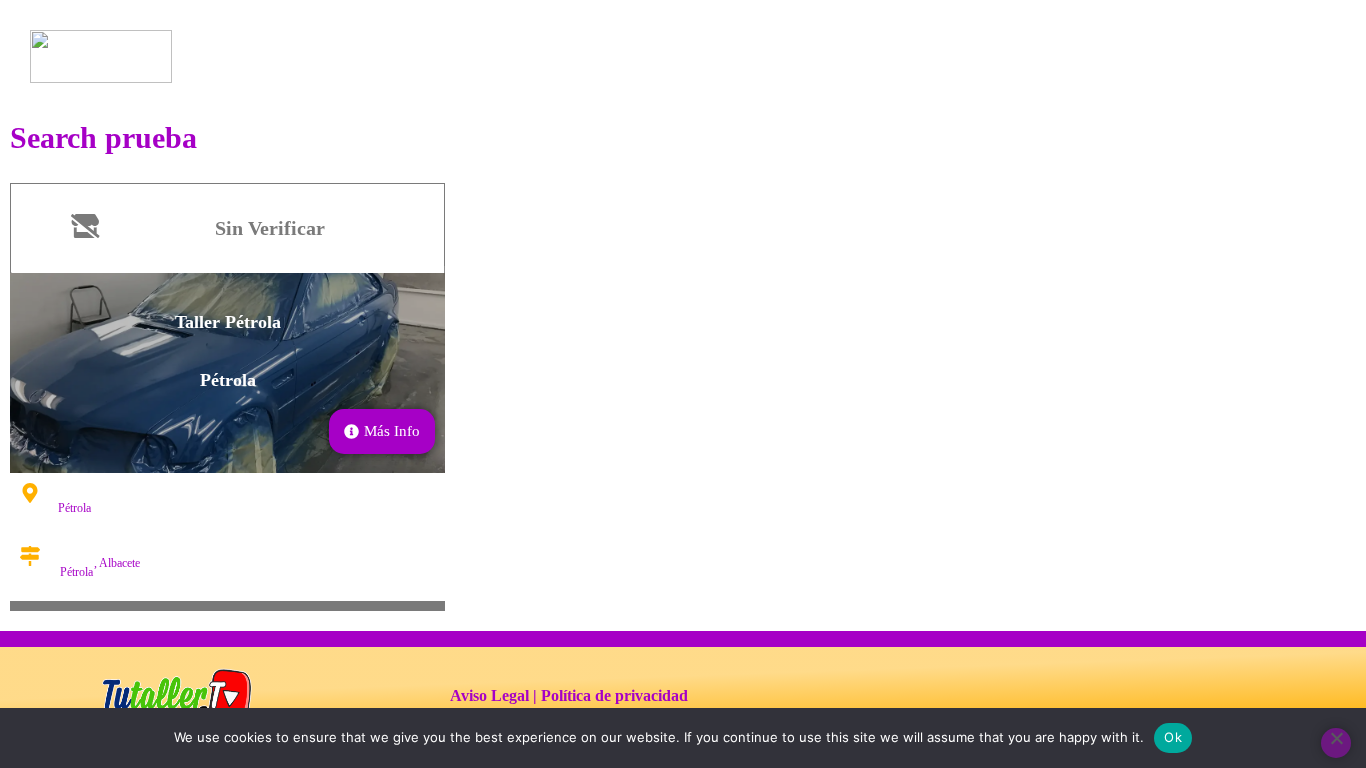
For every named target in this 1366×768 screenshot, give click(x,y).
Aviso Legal (489, 695)
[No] (1336, 743)
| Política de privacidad (610, 695)
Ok (1173, 737)
